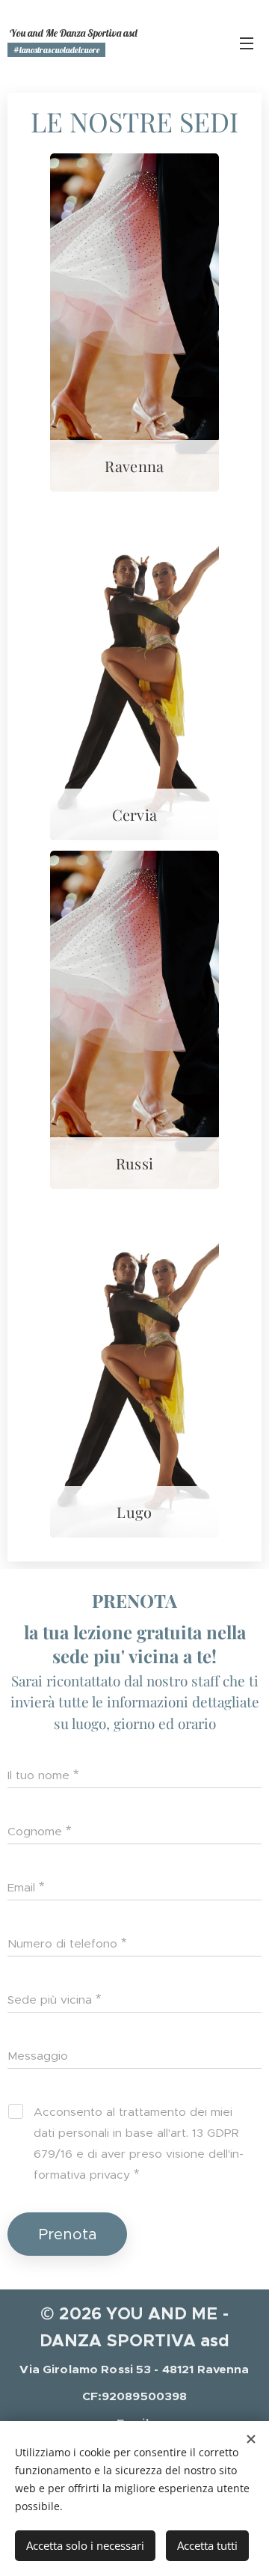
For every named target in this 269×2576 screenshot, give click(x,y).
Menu (247, 43)
